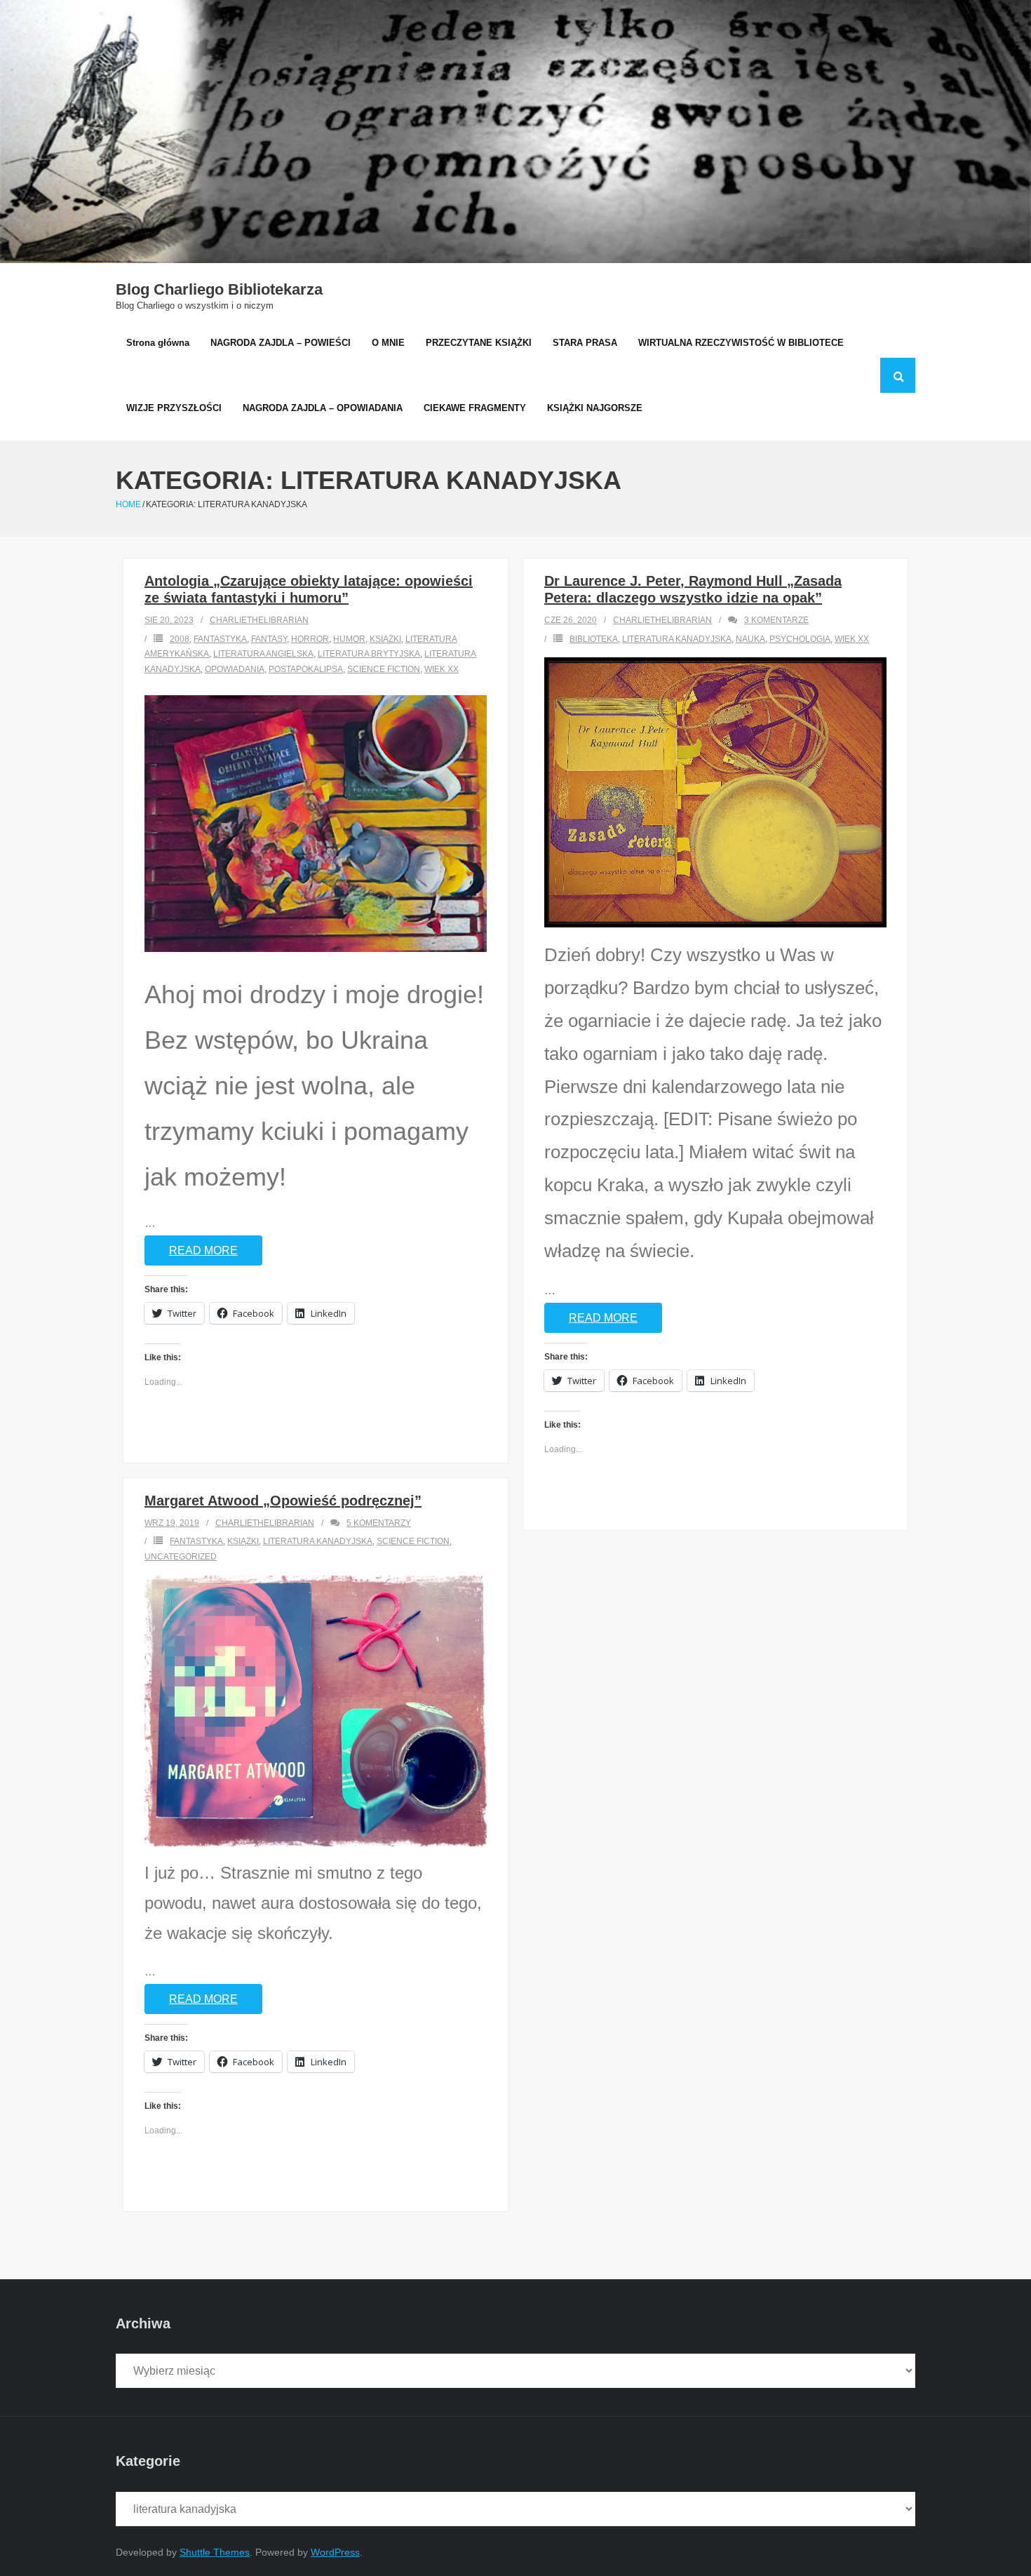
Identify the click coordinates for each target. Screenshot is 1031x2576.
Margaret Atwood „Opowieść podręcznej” (283, 1501)
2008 (180, 639)
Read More (203, 1250)
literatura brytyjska (369, 654)
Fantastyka (220, 639)
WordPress (335, 2552)
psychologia (800, 639)
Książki (385, 639)
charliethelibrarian (259, 620)
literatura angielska (263, 654)
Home (128, 504)
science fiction (384, 669)
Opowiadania (235, 669)
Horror (310, 639)
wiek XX (442, 669)
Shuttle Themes (215, 2552)
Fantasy (269, 639)
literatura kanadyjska (677, 639)
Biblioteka (594, 639)
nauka (750, 639)
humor (349, 639)
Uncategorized (181, 1557)
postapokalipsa (306, 669)
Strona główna (158, 343)
